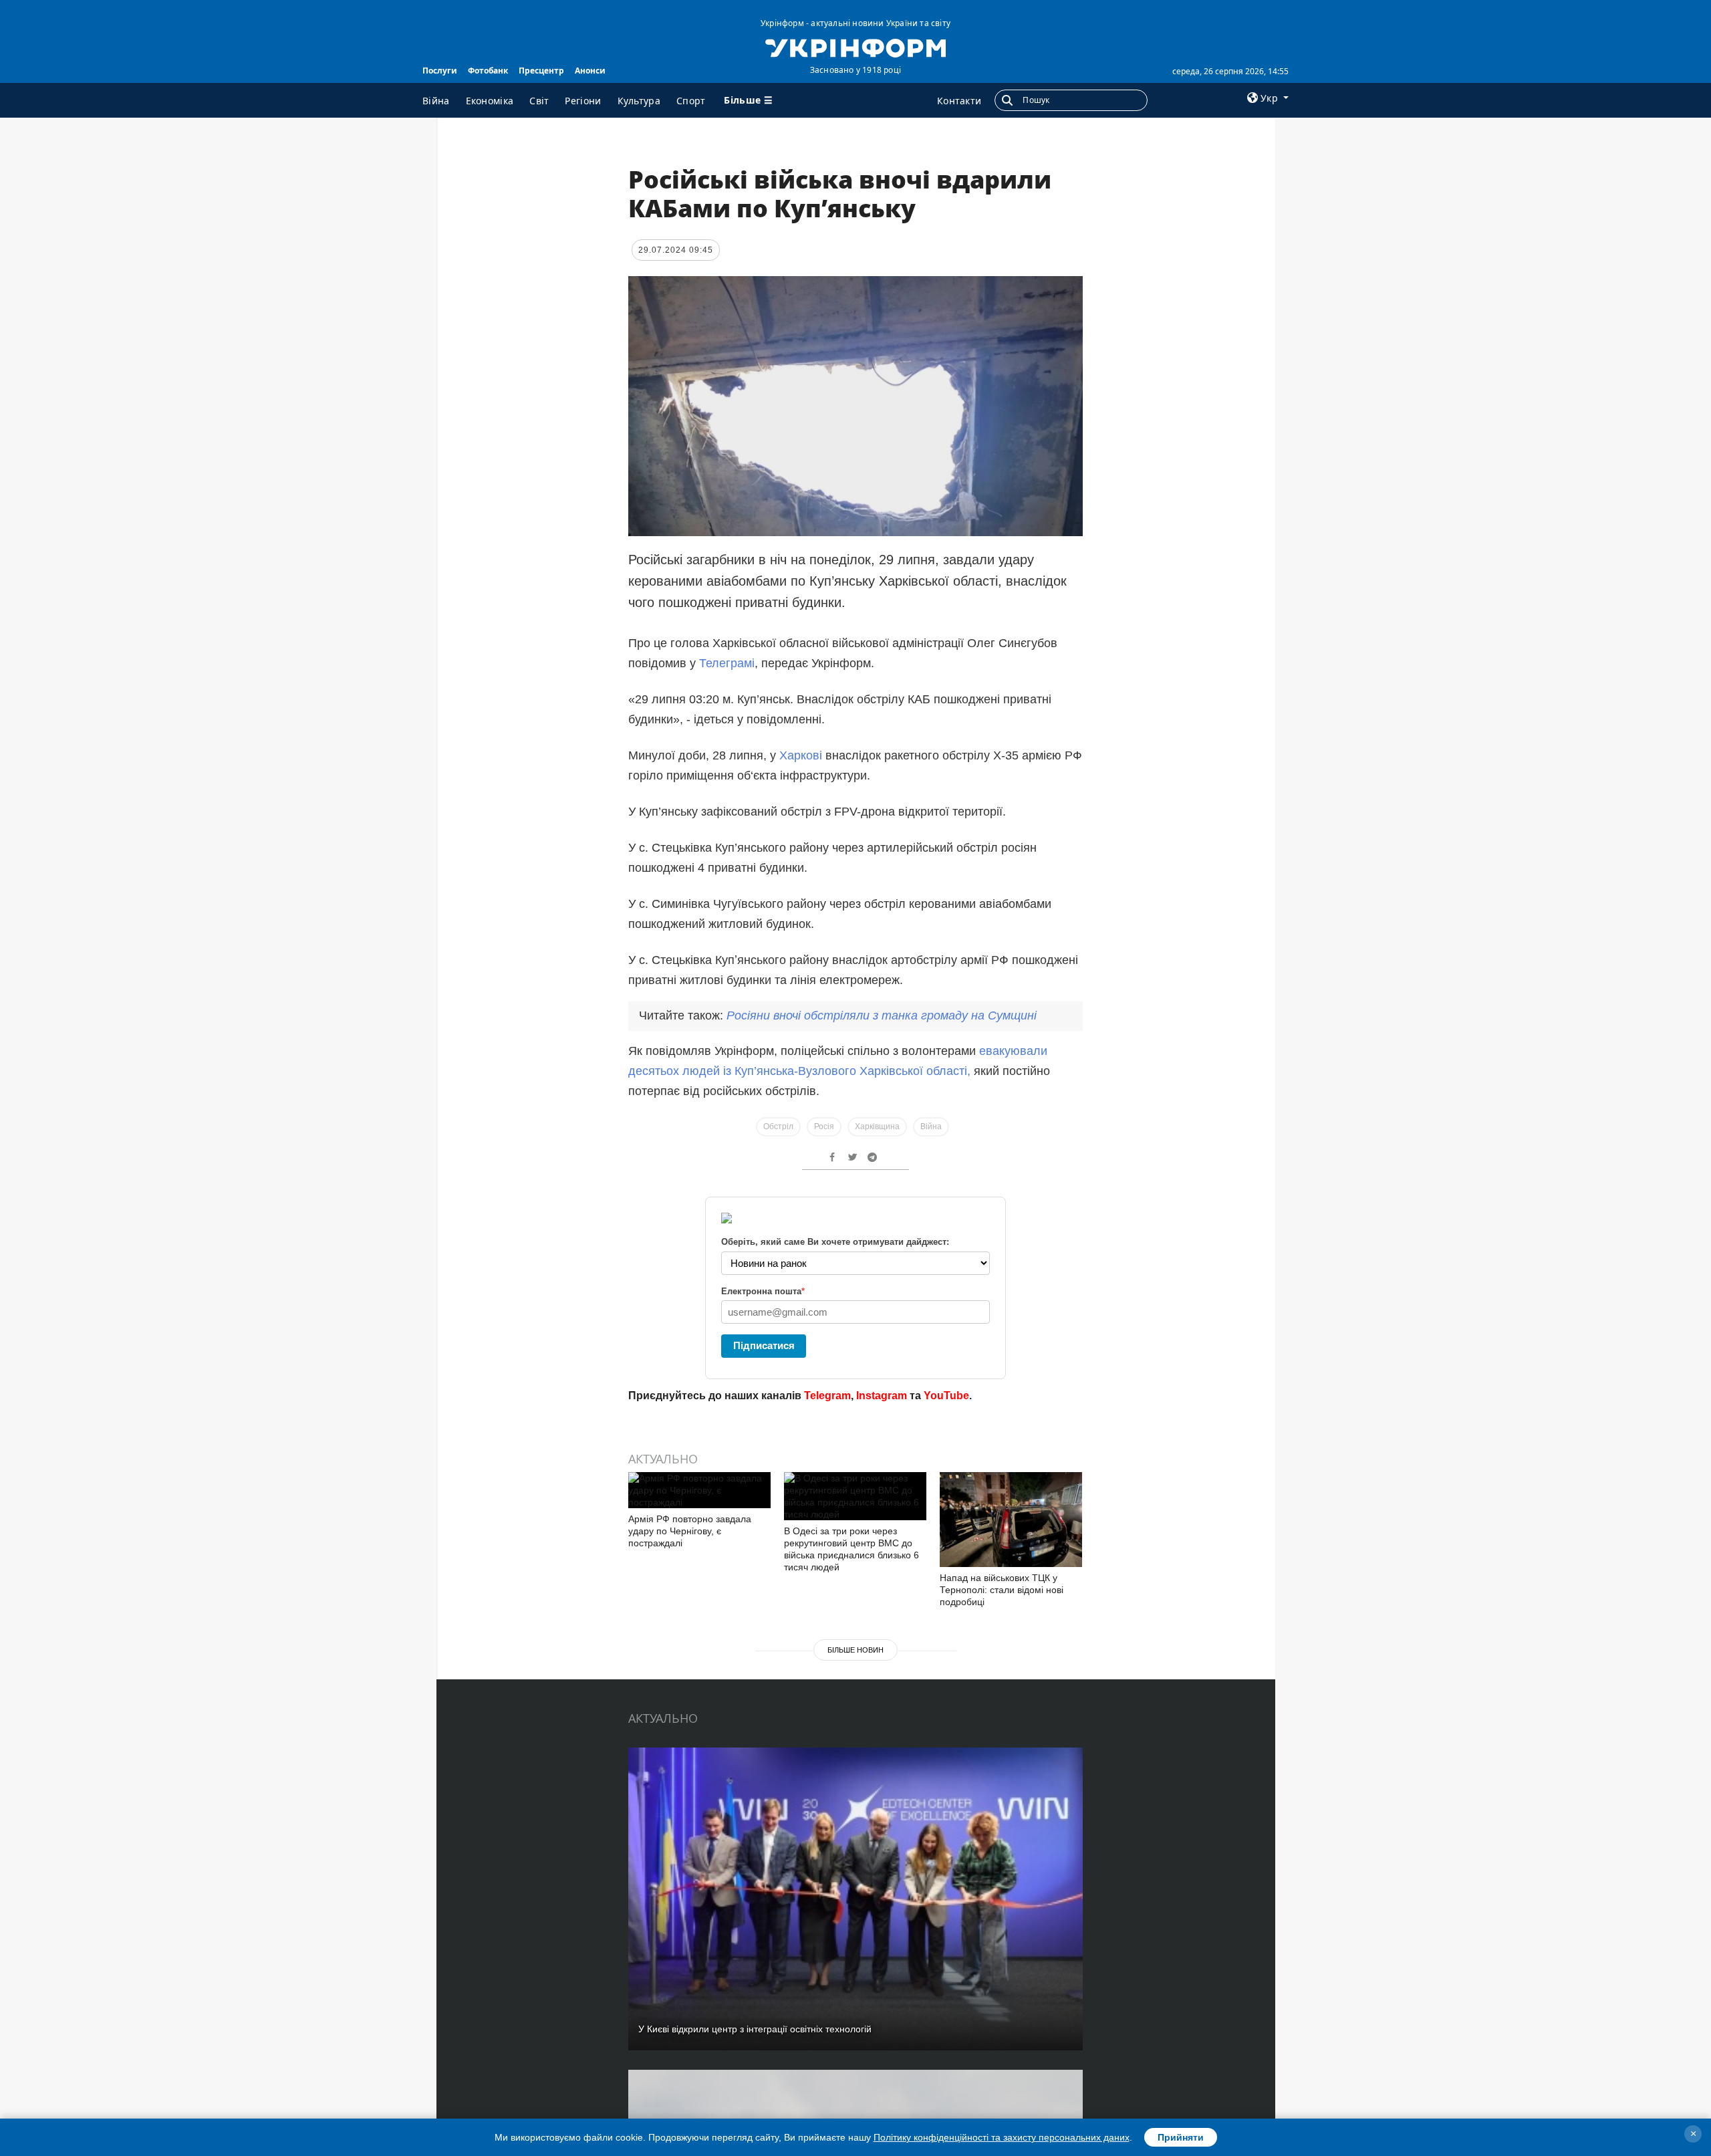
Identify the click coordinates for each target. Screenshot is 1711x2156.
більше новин (855, 1650)
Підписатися (764, 1345)
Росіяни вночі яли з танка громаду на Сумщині (882, 1015)
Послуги (440, 71)
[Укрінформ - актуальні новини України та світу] (855, 47)
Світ (539, 101)
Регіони (583, 101)
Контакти (959, 101)
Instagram (882, 1396)
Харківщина (877, 1126)
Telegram (827, 1396)
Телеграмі (725, 663)
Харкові (802, 755)
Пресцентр (541, 71)
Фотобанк (488, 71)
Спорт (691, 101)
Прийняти (1181, 2137)
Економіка (490, 101)
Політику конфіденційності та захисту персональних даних (1002, 2137)
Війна (436, 101)
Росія (824, 1126)
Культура (639, 101)
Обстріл (778, 1126)
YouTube (946, 1396)
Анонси (590, 71)
